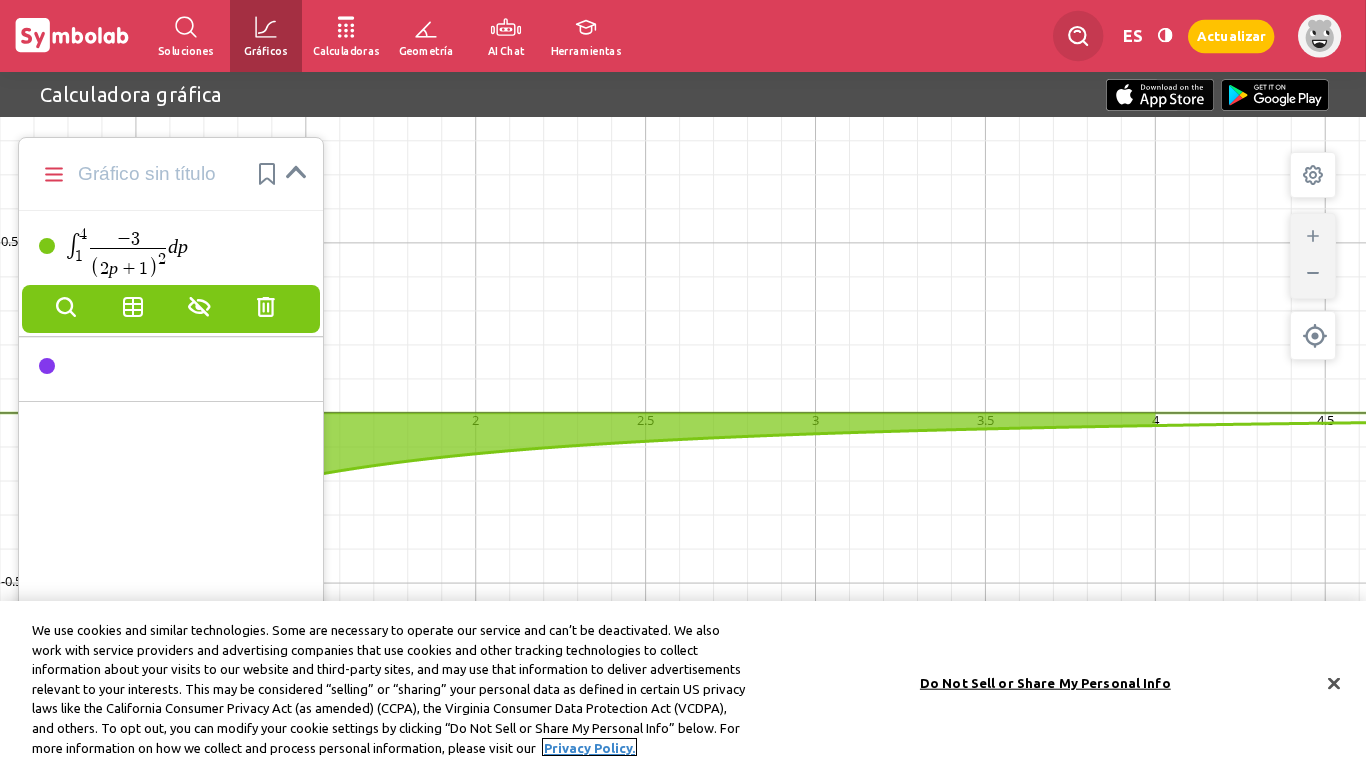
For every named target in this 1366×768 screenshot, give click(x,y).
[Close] (1334, 683)
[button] (267, 174)
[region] (683, 684)
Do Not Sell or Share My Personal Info (1045, 682)
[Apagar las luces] (1165, 35)
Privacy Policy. (589, 747)
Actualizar (1231, 35)
